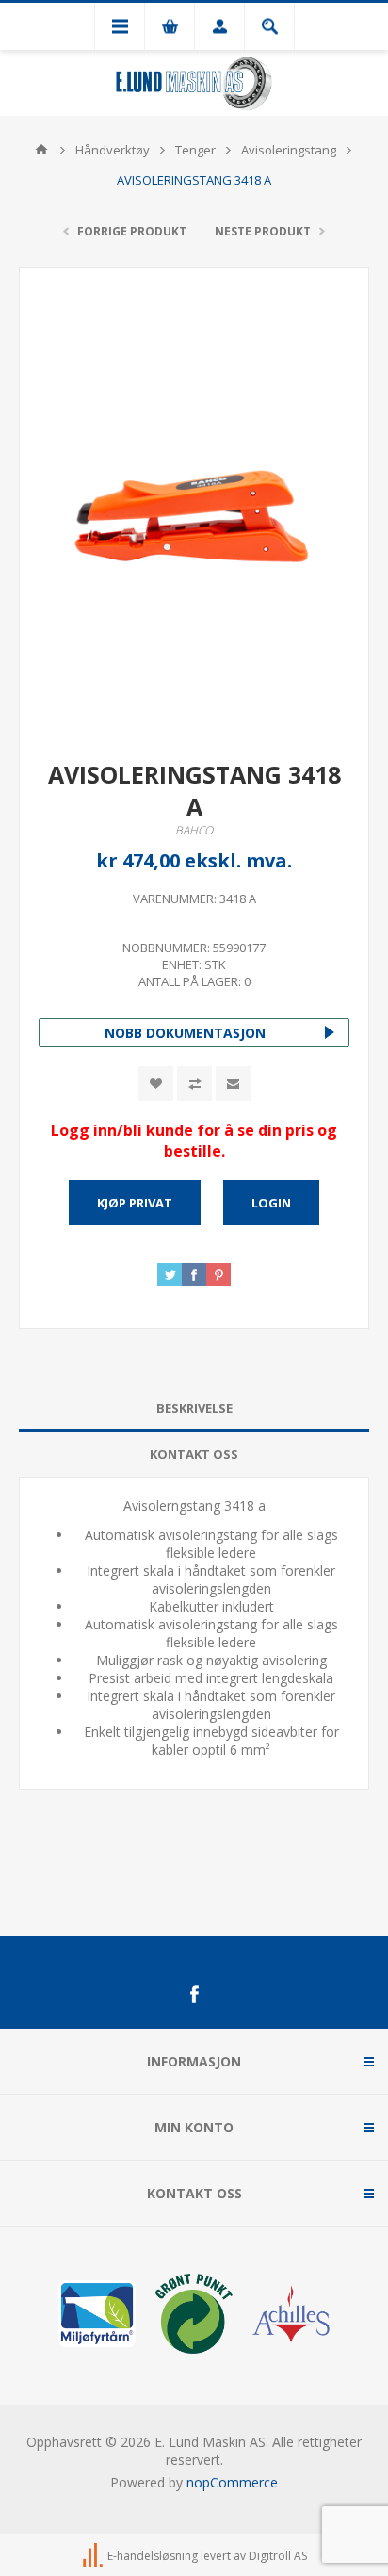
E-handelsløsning (153, 2556)
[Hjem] (41, 150)
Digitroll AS (278, 2556)
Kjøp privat (135, 1203)
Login (271, 1203)
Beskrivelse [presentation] (194, 1408)
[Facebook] (194, 1995)
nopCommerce (232, 2482)
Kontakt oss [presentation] (194, 1454)
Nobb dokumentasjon (185, 1033)
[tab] (194, 1409)
